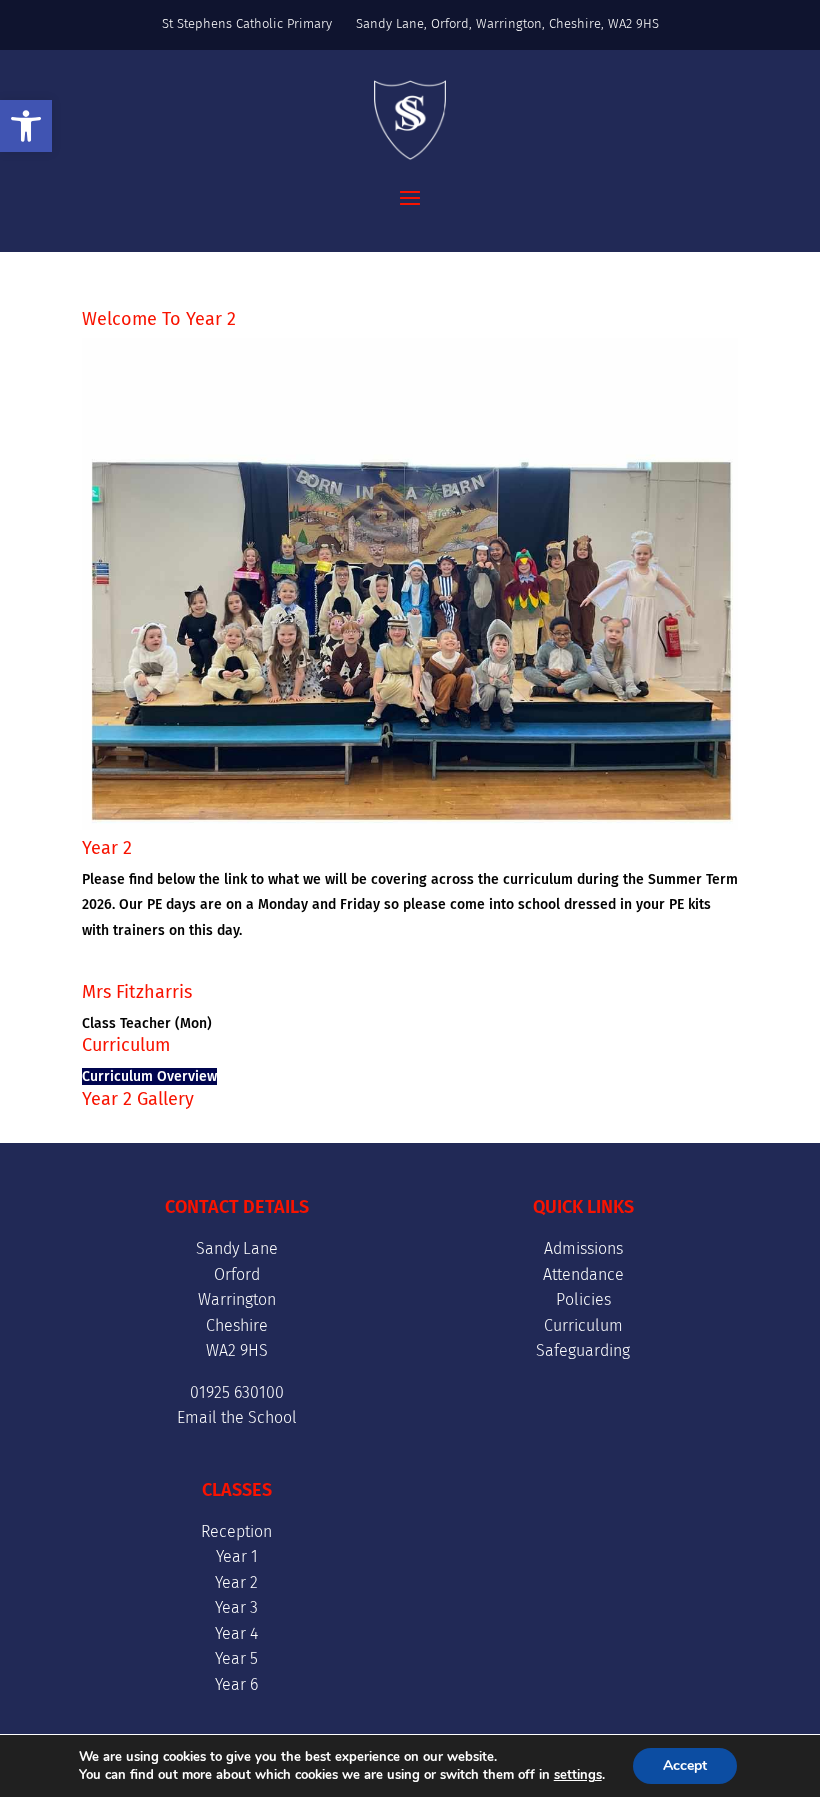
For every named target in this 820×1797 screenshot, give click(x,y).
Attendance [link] (583, 1274)
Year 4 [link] (236, 1633)
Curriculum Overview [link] (149, 1076)
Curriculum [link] (583, 1325)
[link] (26, 126)
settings (578, 1775)
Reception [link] (236, 1531)
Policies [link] (583, 1299)
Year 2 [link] (236, 1582)
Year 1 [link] (237, 1556)
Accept (685, 1765)
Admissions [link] (583, 1248)
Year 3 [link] (236, 1607)
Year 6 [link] (236, 1684)
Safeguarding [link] (583, 1350)
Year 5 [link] (236, 1658)
